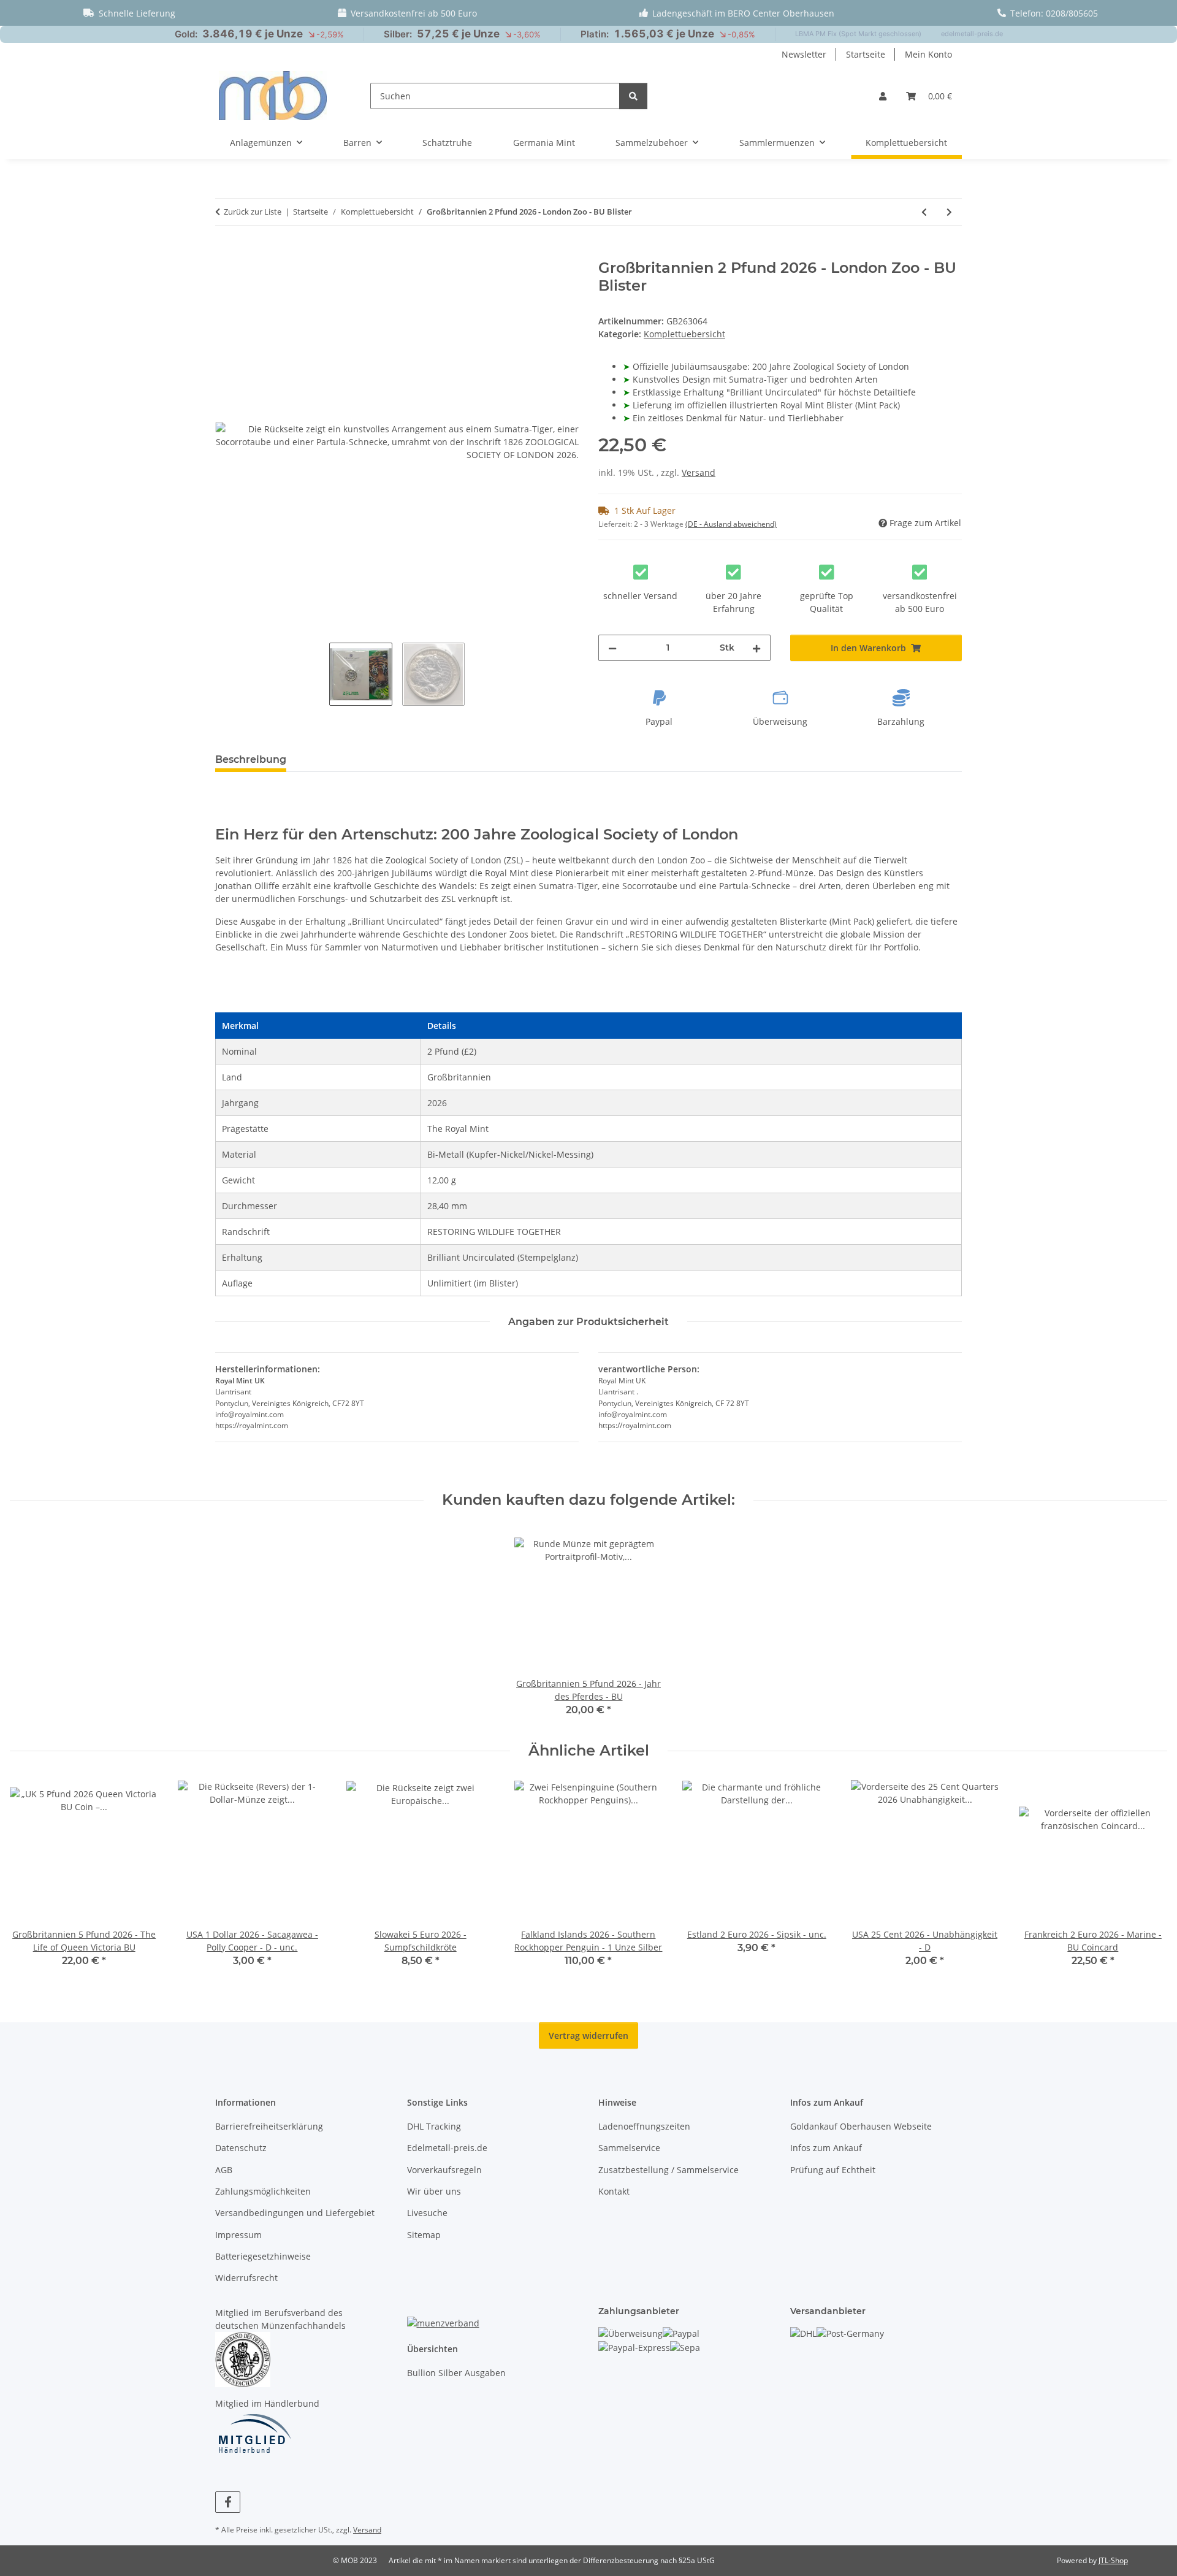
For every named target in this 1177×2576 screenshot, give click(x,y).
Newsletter (804, 54)
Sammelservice (629, 2148)
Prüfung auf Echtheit (833, 2170)
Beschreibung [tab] (251, 759)
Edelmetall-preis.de (447, 2148)
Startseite (866, 54)
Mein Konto (928, 54)
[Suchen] (633, 96)
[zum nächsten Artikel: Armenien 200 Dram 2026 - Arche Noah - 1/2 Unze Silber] (949, 212)
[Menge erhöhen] (756, 648)
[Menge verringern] (612, 648)
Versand (699, 472)
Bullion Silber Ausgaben (456, 2373)
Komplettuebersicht (684, 334)
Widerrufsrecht (246, 2278)
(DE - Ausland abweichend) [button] (731, 524)
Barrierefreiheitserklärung (269, 2126)
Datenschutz (241, 2148)
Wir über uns (434, 2191)
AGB (224, 2170)
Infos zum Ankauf (826, 2148)
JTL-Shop (1113, 2560)
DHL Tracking (434, 2126)
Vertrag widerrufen (588, 2035)
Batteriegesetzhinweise (263, 2256)
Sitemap (424, 2235)
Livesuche (427, 2213)
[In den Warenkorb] (225, 253)
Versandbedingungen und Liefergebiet (295, 2213)
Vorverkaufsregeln (444, 2170)
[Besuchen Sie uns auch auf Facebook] (228, 2502)
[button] (883, 96)
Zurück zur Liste (253, 212)
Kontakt (614, 2191)
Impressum (238, 2235)
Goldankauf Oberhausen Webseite (861, 2126)
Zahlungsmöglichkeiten (263, 2191)
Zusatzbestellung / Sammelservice (668, 2170)
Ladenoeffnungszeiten (644, 2126)
